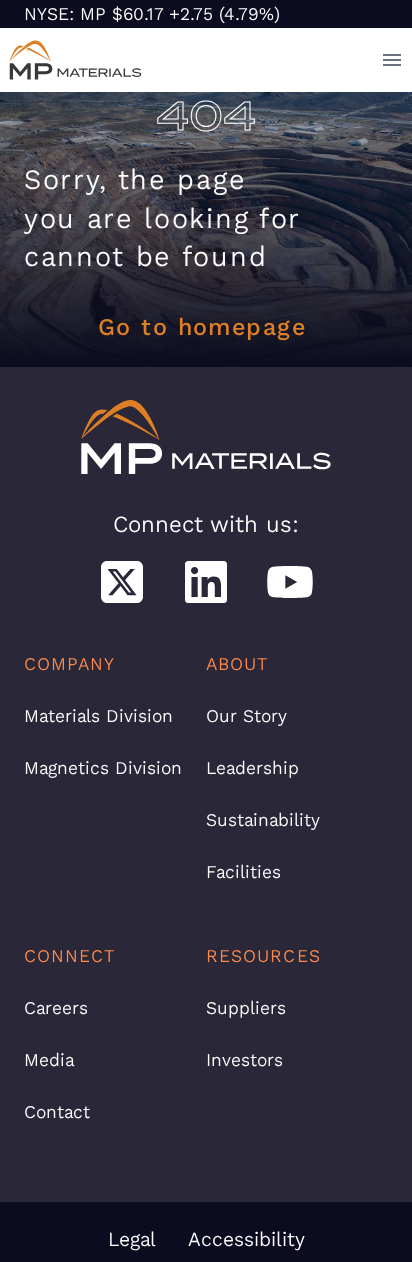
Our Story (246, 716)
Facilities (243, 872)
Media (49, 1060)
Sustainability (263, 820)
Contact (57, 1112)
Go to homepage (202, 327)
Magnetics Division (103, 768)
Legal (132, 1239)
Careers (56, 1008)
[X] (122, 582)
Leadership (252, 768)
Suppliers (246, 1008)
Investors (244, 1060)
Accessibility (246, 1239)
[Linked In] (206, 582)
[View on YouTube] (290, 582)
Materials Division (98, 716)
